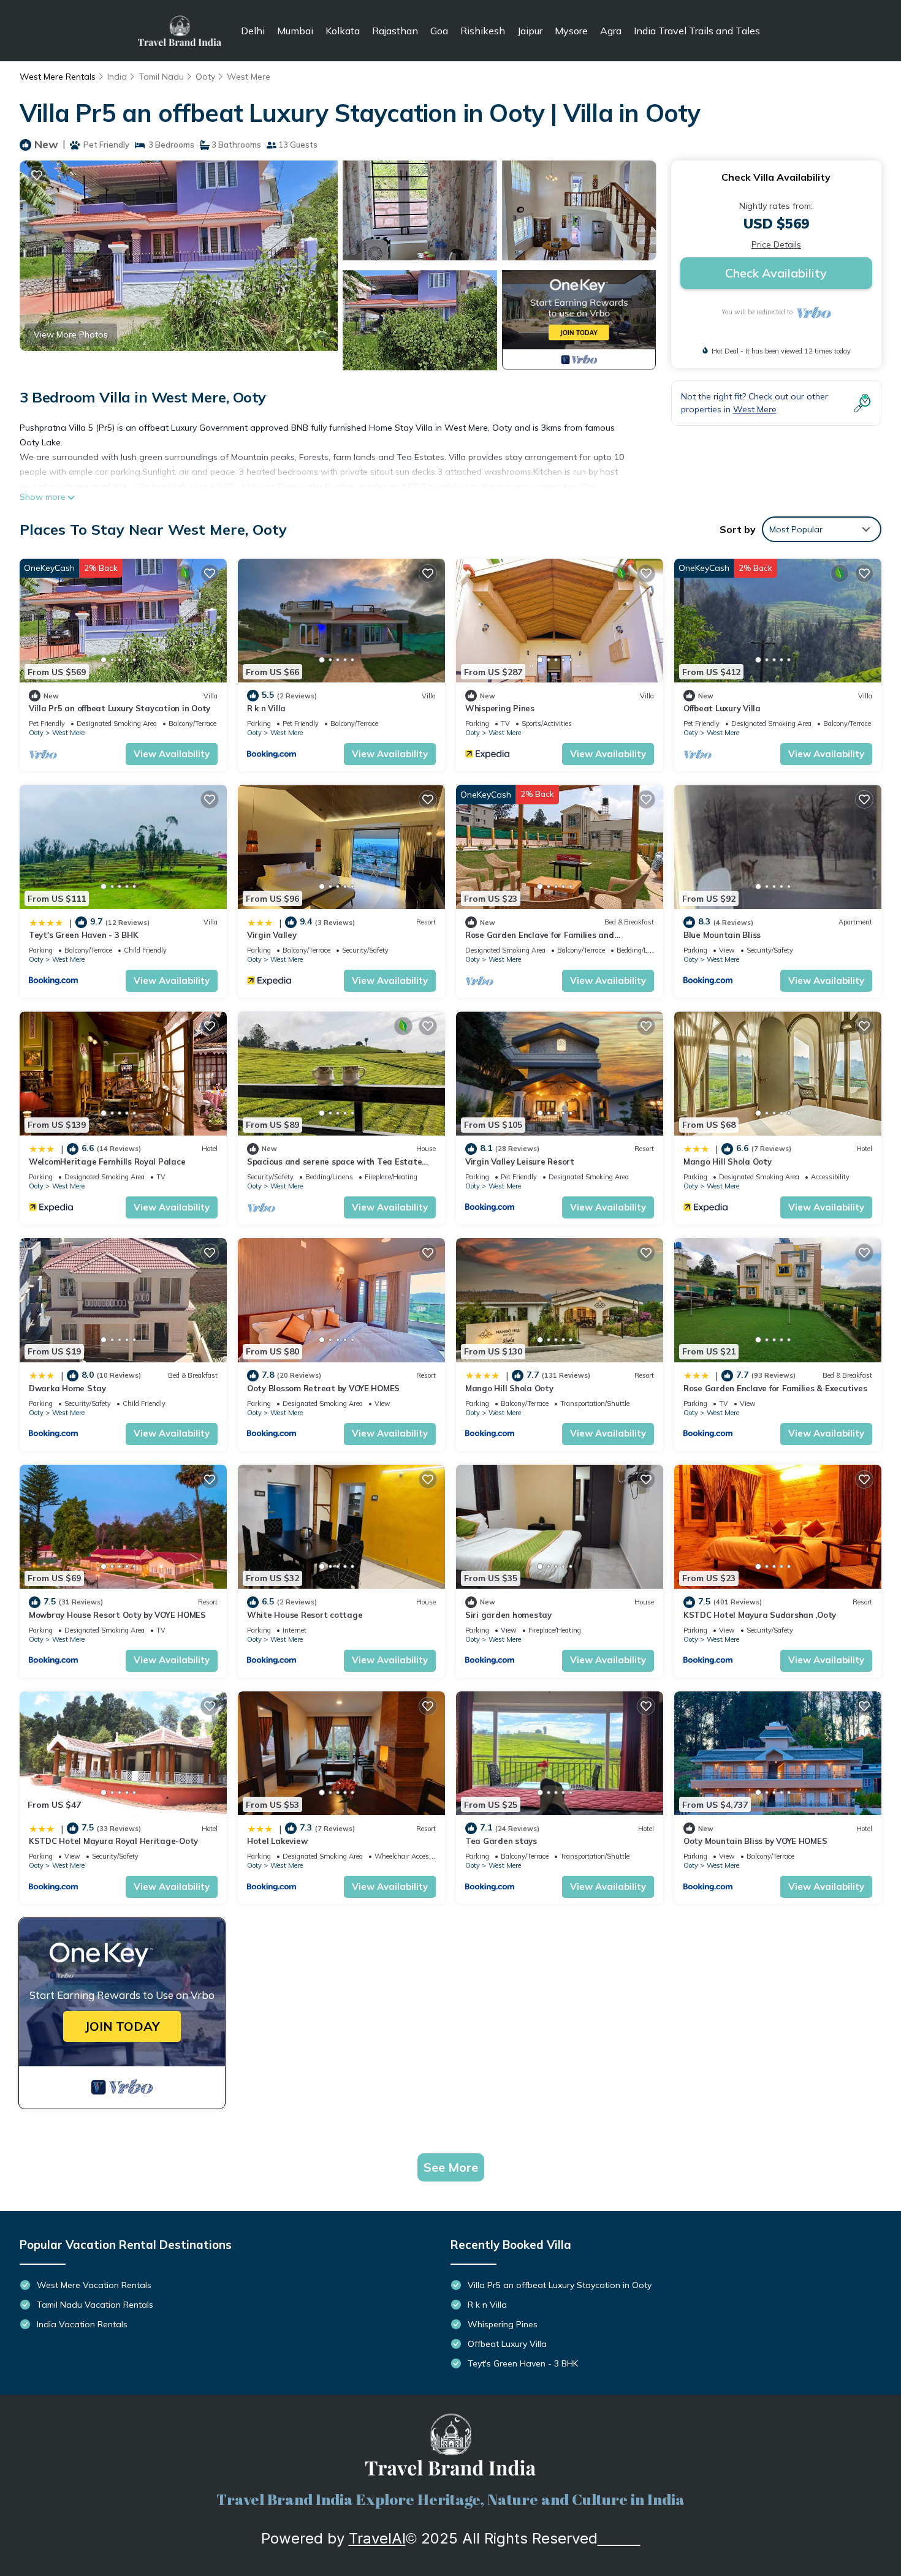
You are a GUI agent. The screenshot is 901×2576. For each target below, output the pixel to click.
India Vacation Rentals (82, 2324)
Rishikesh (483, 31)
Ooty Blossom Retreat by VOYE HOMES (323, 1388)
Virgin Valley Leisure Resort (520, 1161)
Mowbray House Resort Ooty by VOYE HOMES (117, 1615)
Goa (439, 31)
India (117, 77)
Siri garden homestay (508, 1615)
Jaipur (530, 31)
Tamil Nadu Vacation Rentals (95, 2305)
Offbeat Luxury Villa (722, 708)
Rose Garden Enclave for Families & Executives (775, 1388)
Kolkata (343, 31)
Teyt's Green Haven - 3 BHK (83, 935)
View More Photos (71, 334)
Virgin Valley (272, 935)
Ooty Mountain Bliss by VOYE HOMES (755, 1841)
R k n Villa (266, 708)
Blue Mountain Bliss (722, 935)
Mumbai (295, 31)
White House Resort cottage (305, 1615)
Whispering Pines (500, 708)
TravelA (375, 2538)
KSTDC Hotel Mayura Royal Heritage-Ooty (113, 1841)
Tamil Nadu (161, 77)
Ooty (205, 77)
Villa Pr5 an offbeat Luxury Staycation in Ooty (120, 708)
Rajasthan (395, 31)
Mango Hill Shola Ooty (728, 1161)
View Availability (172, 754)
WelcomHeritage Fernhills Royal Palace (107, 1161)
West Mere (249, 77)
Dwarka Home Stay (67, 1388)
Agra (611, 31)
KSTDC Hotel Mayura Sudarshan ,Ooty (760, 1615)
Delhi (253, 31)
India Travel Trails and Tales (697, 31)
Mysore (571, 31)
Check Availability (776, 273)
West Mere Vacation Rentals (94, 2285)
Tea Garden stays (501, 1841)
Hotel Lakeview (277, 1841)
